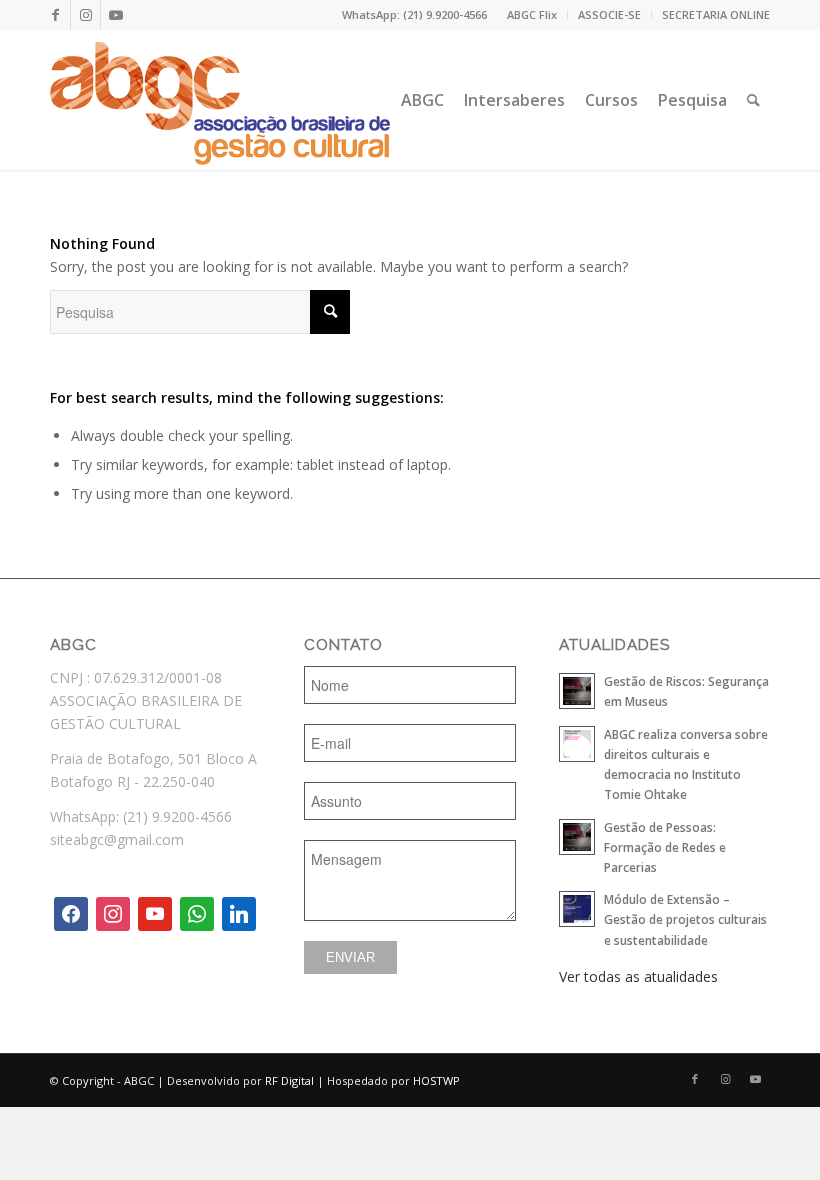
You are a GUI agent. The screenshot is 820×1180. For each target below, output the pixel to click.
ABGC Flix (532, 14)
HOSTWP (436, 1080)
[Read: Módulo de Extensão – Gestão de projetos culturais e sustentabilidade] (577, 909)
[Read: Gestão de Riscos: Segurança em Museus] (577, 691)
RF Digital (289, 1080)
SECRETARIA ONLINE (716, 14)
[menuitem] (532, 15)
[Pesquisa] (753, 100)
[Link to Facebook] (55, 15)
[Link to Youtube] (116, 15)
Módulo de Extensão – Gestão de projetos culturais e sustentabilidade (685, 919)
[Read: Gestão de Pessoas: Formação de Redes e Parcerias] (577, 837)
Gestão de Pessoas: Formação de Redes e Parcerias (665, 847)
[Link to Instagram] (85, 15)
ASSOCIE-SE (609, 14)
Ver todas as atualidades (638, 976)
